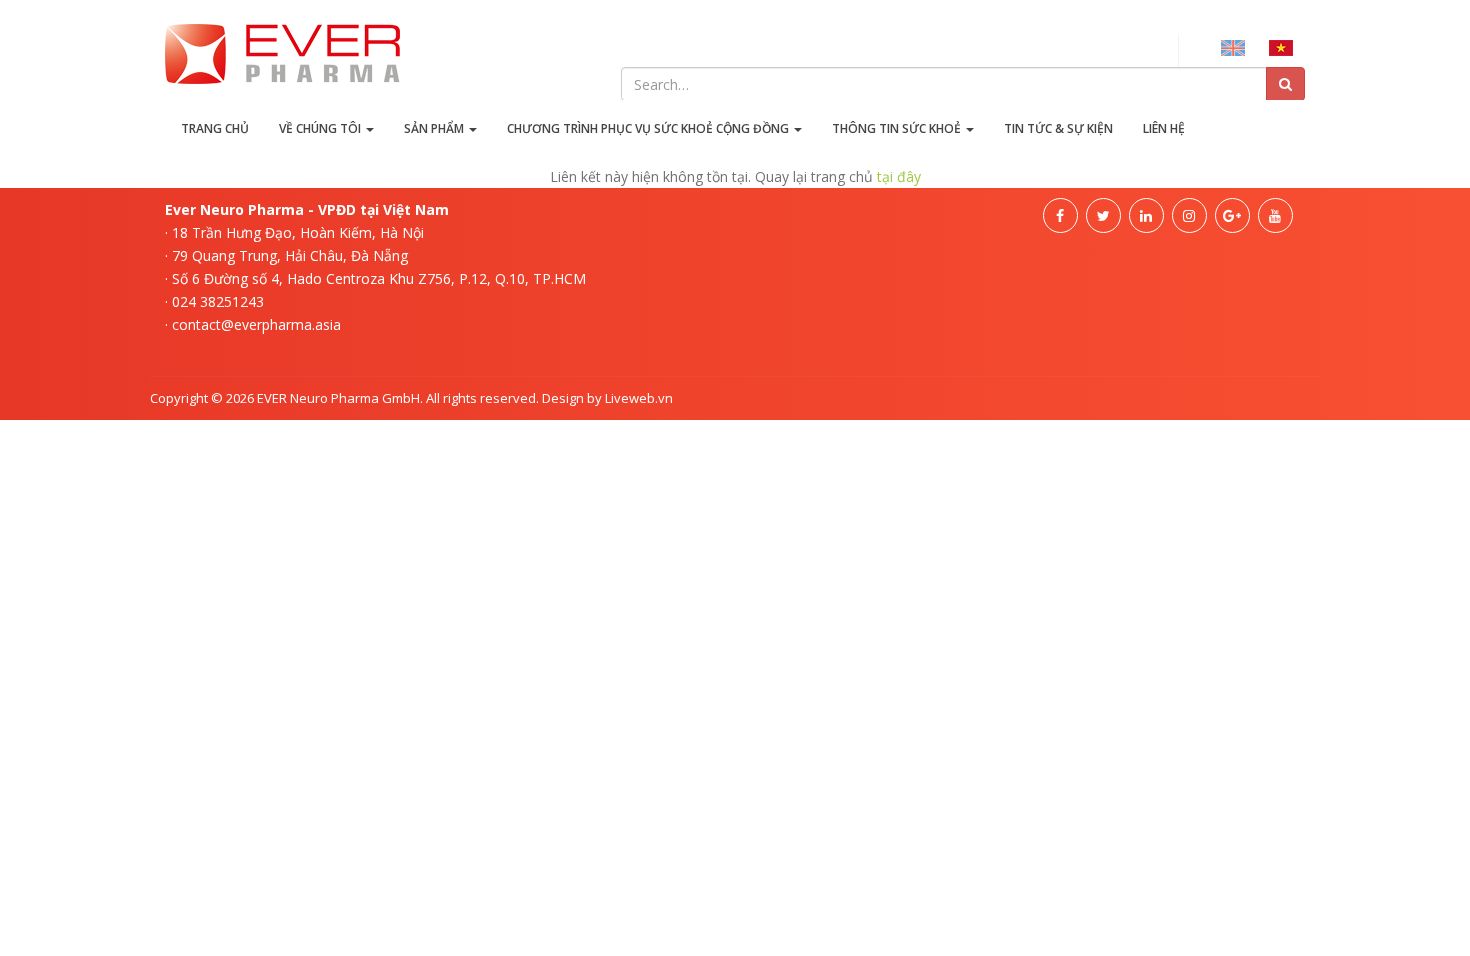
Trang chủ (215, 128)
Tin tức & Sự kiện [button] (1058, 128)
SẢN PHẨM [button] (435, 128)
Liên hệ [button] (1164, 128)
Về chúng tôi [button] (321, 128)
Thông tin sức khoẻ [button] (898, 128)
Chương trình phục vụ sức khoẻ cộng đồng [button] (649, 128)
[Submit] (1285, 84)
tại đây (899, 176)
